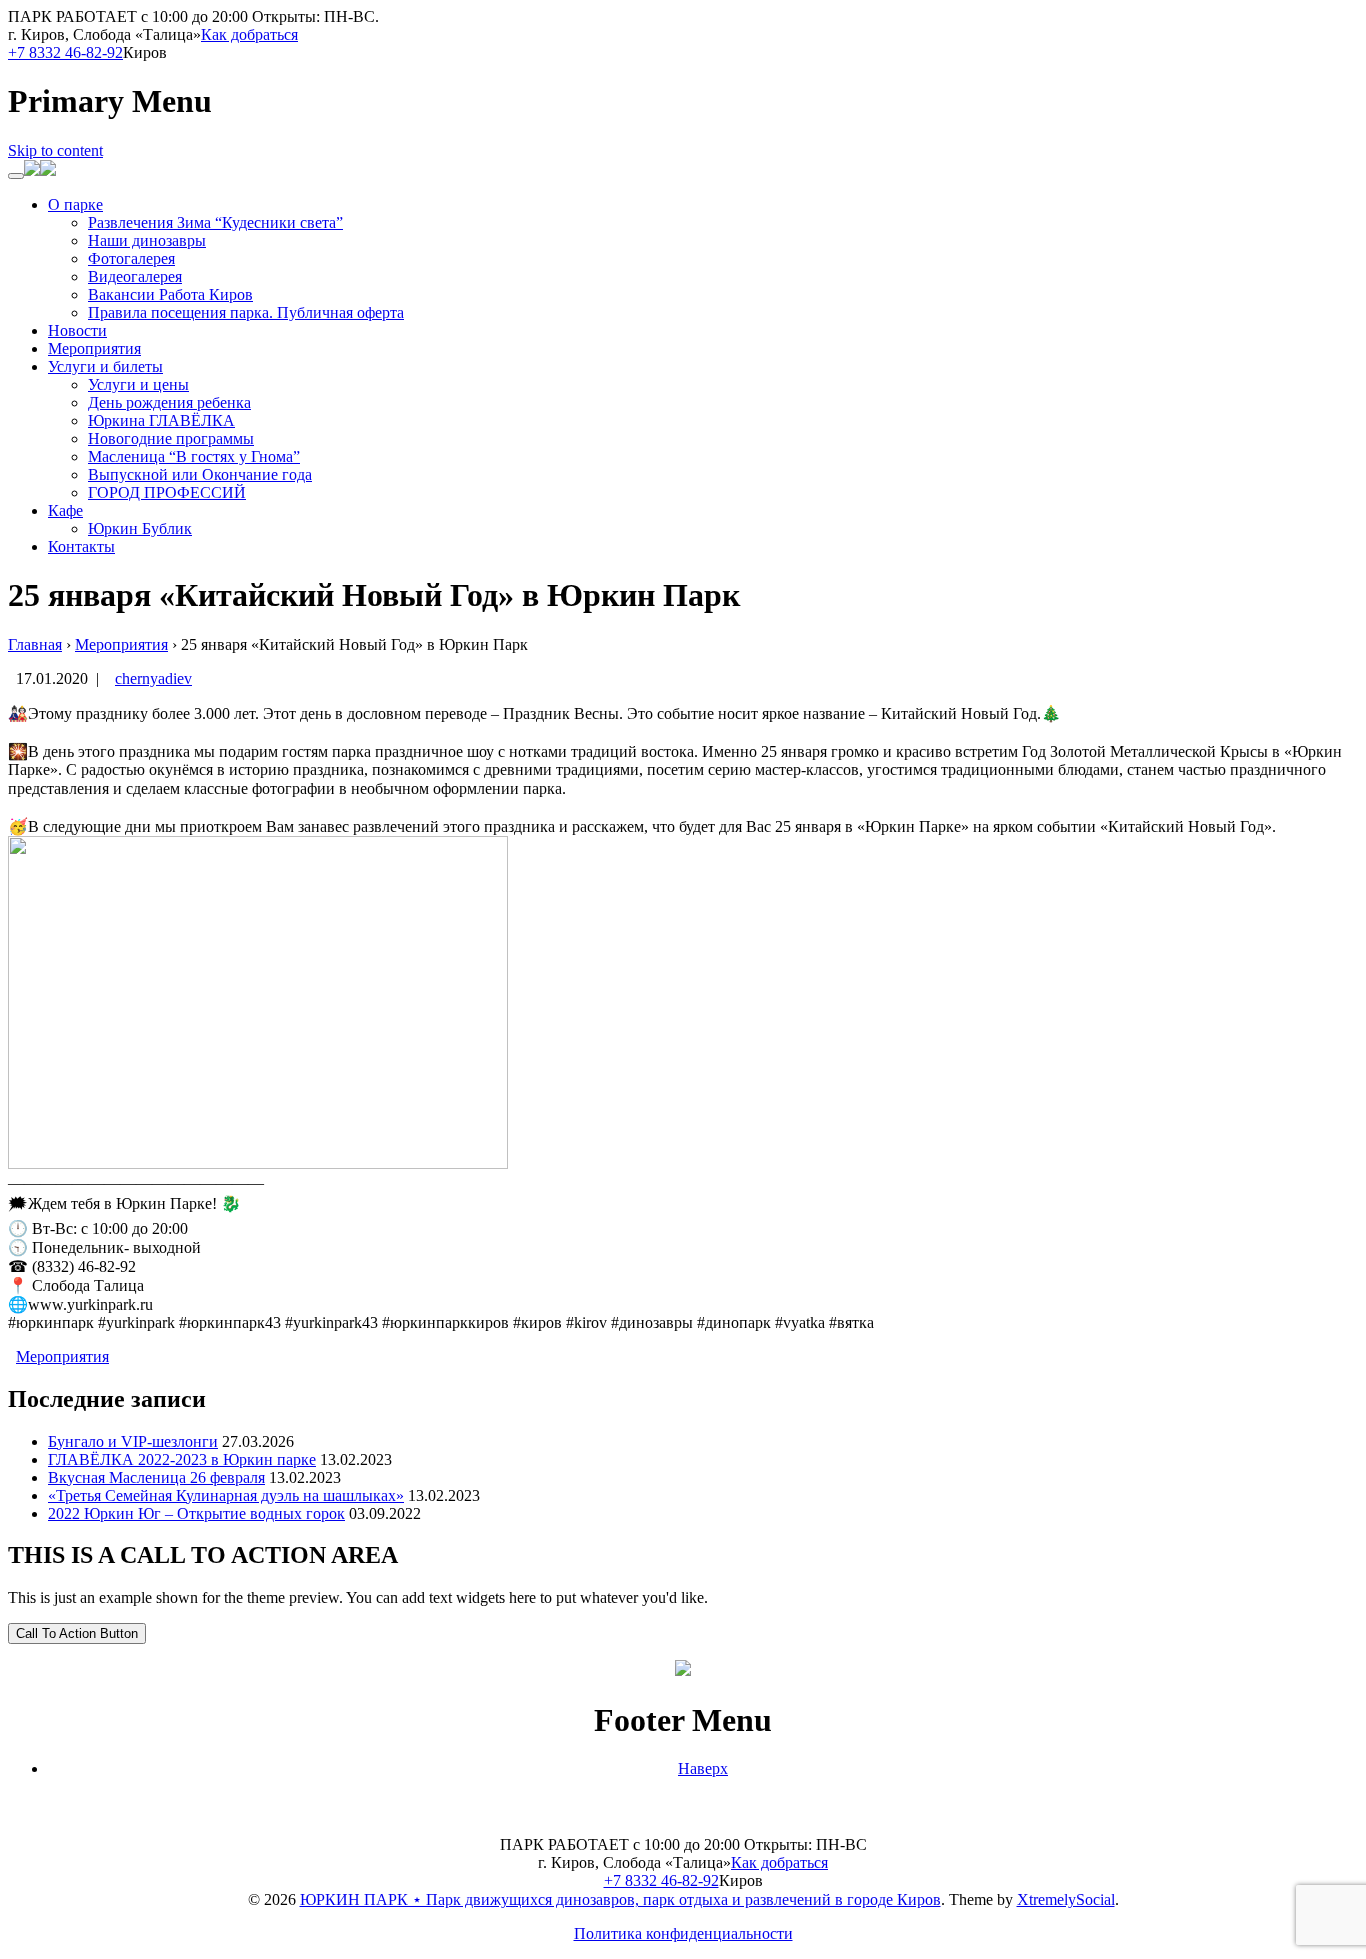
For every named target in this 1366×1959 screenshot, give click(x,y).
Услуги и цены (138, 384)
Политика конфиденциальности (683, 1933)
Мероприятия (94, 348)
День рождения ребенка (169, 402)
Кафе (65, 510)
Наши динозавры (147, 240)
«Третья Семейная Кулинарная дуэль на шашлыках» (226, 1495)
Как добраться (249, 34)
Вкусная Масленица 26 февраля (156, 1477)
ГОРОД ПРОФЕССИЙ (167, 492)
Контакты (81, 546)
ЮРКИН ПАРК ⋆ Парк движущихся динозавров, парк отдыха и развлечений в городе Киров (620, 1899)
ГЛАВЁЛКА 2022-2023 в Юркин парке (182, 1459)
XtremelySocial (1066, 1899)
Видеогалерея (135, 276)
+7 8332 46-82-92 (65, 52)
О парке (75, 204)
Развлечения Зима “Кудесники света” (215, 222)
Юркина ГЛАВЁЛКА (161, 420)
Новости (77, 330)
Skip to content (55, 150)
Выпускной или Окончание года (200, 474)
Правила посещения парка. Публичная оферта (246, 312)
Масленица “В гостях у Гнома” (194, 456)
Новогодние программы (171, 438)
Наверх (703, 1768)
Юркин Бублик (140, 528)
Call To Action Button (77, 1633)
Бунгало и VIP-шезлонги (133, 1441)
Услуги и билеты (105, 366)
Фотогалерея (131, 258)
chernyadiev (153, 678)
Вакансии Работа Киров (170, 294)
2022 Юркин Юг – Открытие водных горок (196, 1513)
